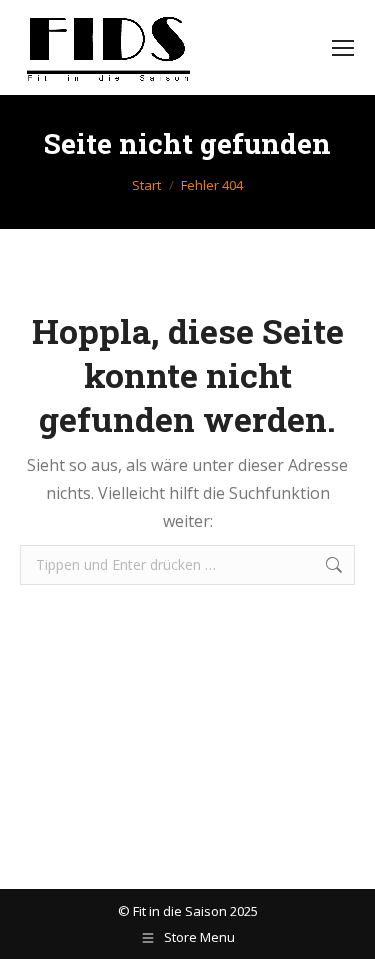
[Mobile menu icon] (343, 48)
